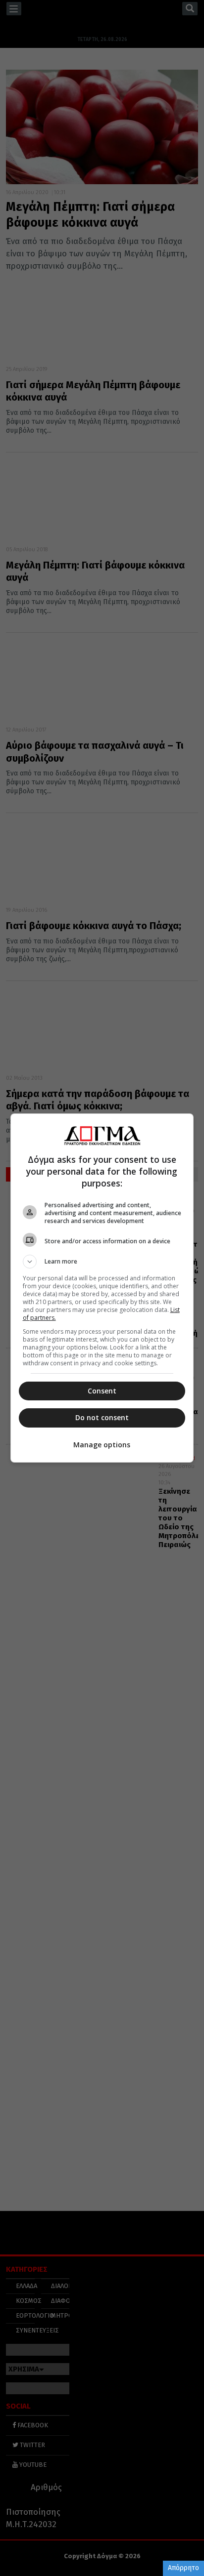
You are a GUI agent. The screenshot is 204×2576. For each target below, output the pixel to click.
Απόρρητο (183, 2568)
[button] (102, 1262)
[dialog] (102, 1288)
